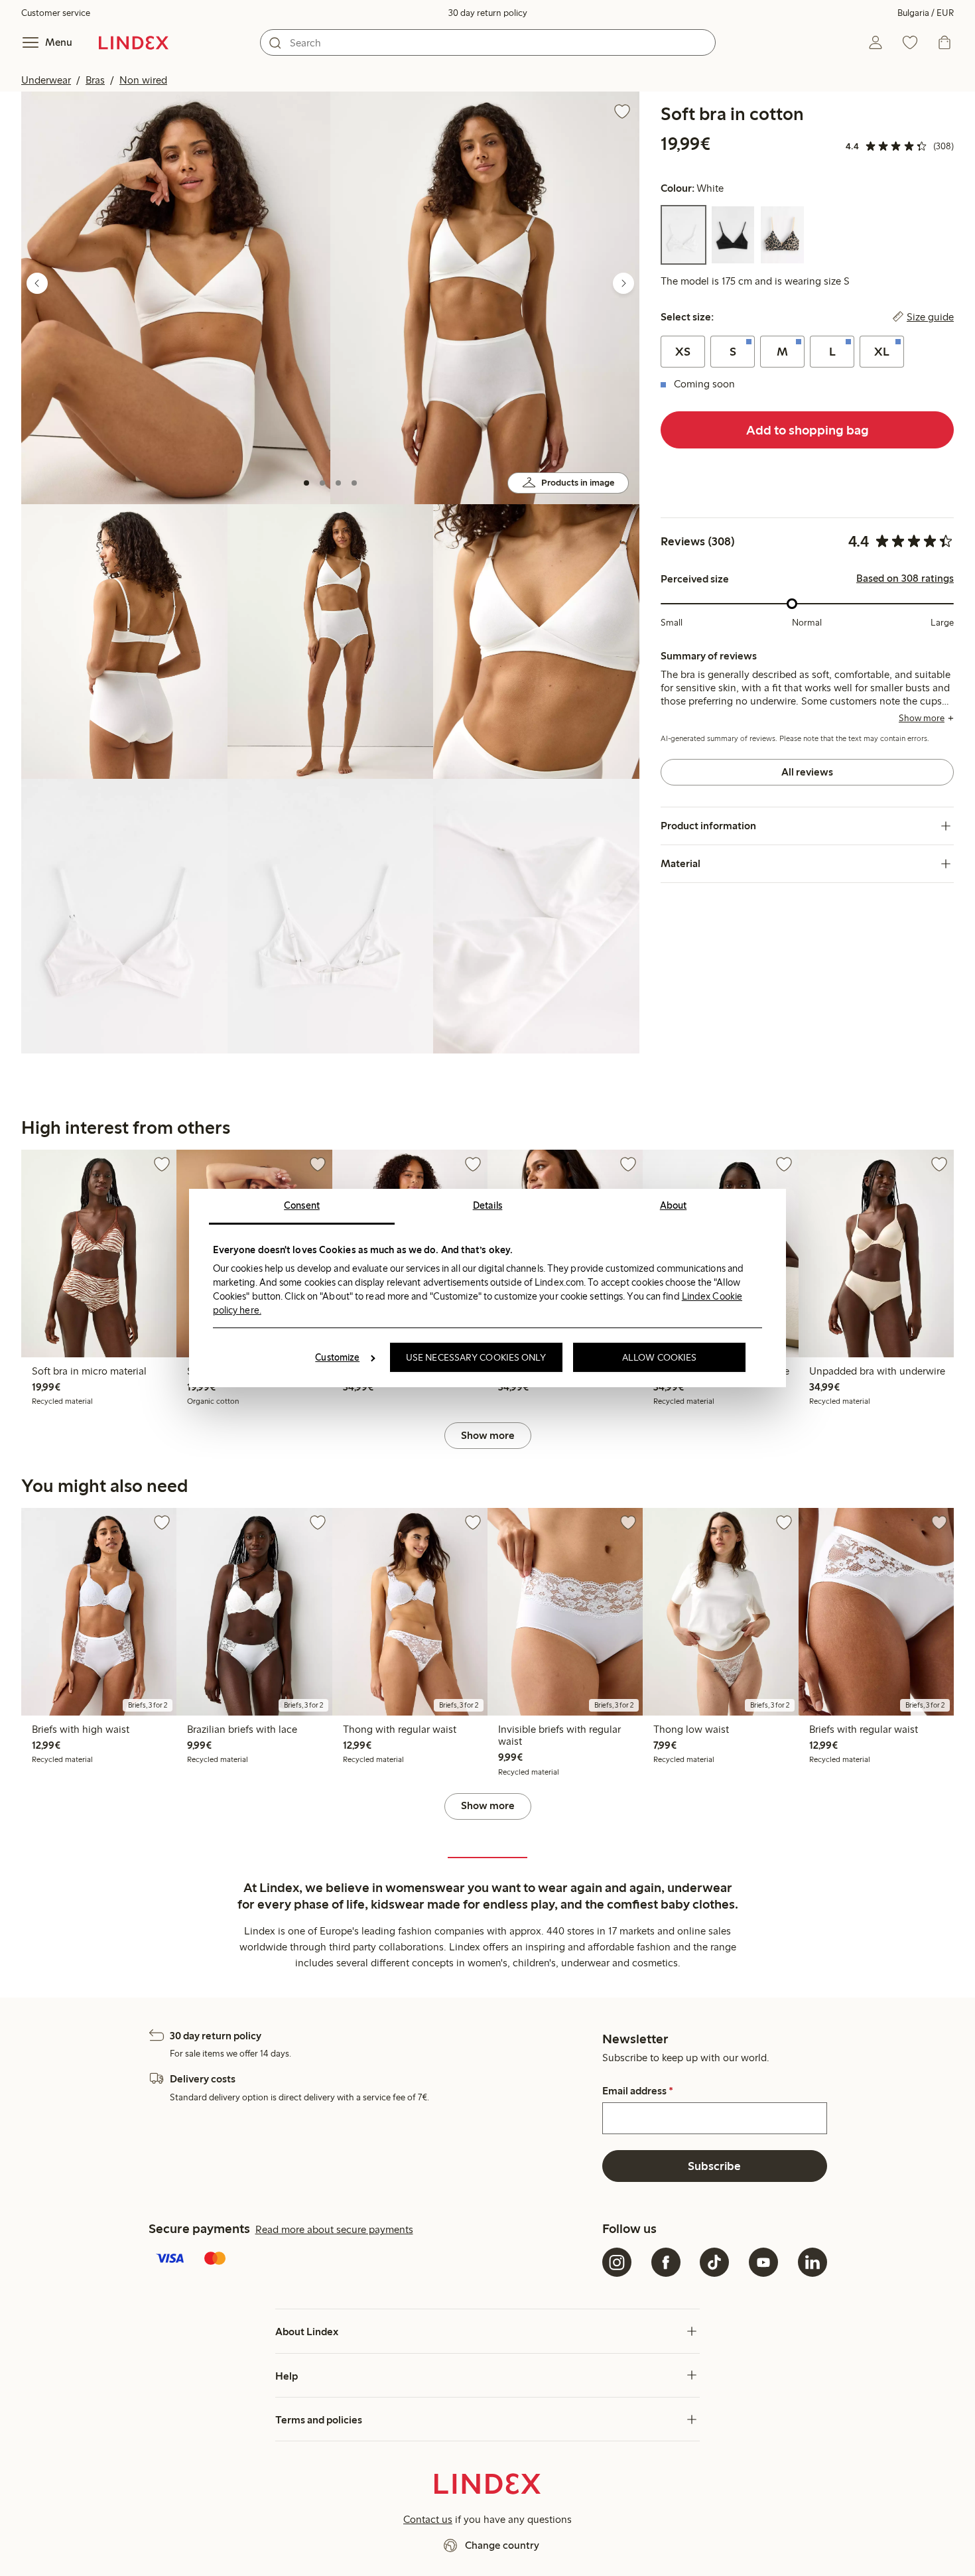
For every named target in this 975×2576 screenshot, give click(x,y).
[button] (176, 298)
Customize (337, 1357)
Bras (95, 80)
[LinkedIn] (812, 2262)
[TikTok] (714, 2262)
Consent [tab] (302, 1205)
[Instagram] (617, 2262)
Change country (502, 2545)
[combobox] (488, 42)
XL (882, 352)
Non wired (143, 80)
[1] (306, 483)
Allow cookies (659, 1357)
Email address (638, 2091)
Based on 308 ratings (905, 578)
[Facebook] (666, 2262)
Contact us (428, 2519)
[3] (338, 483)
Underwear (46, 80)
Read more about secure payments (334, 2229)
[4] (354, 483)
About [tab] (674, 1205)
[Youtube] (763, 2262)
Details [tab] (488, 1205)
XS (683, 352)
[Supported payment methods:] (373, 2260)
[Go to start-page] (134, 42)
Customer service (56, 13)
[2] (322, 483)
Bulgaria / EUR (926, 13)
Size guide (930, 317)
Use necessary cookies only (476, 1357)
